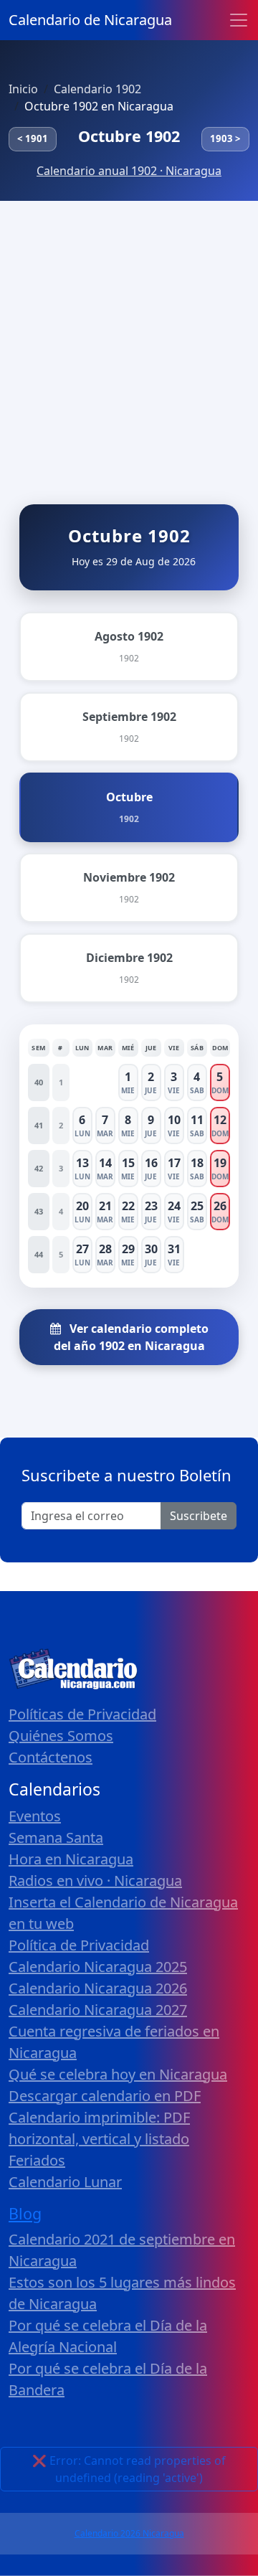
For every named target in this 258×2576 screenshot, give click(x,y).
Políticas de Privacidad (82, 1714)
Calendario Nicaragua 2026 (98, 1988)
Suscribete (199, 1516)
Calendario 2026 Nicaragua (129, 2533)
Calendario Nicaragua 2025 (98, 1967)
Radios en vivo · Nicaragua (95, 1881)
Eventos (35, 1816)
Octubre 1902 (129, 136)
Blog (25, 2213)
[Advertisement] (129, 337)
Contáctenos (51, 1757)
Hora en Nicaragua (71, 1859)
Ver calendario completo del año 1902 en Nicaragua (131, 1337)
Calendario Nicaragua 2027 (98, 2010)
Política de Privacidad (79, 1945)
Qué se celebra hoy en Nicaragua (118, 2074)
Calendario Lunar (65, 2182)
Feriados (37, 2160)
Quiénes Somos (61, 1736)
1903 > (225, 138)
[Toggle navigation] (239, 20)
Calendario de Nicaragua (90, 20)
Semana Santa (56, 1837)
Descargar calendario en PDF (105, 2096)
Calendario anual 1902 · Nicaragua (129, 171)
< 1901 (33, 138)
